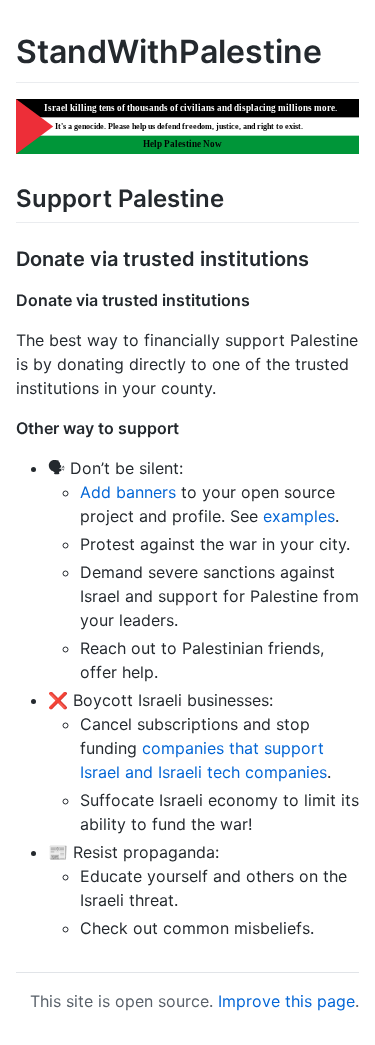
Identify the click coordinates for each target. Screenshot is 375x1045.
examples (299, 516)
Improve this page (286, 1001)
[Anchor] (236, 196)
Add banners (128, 492)
